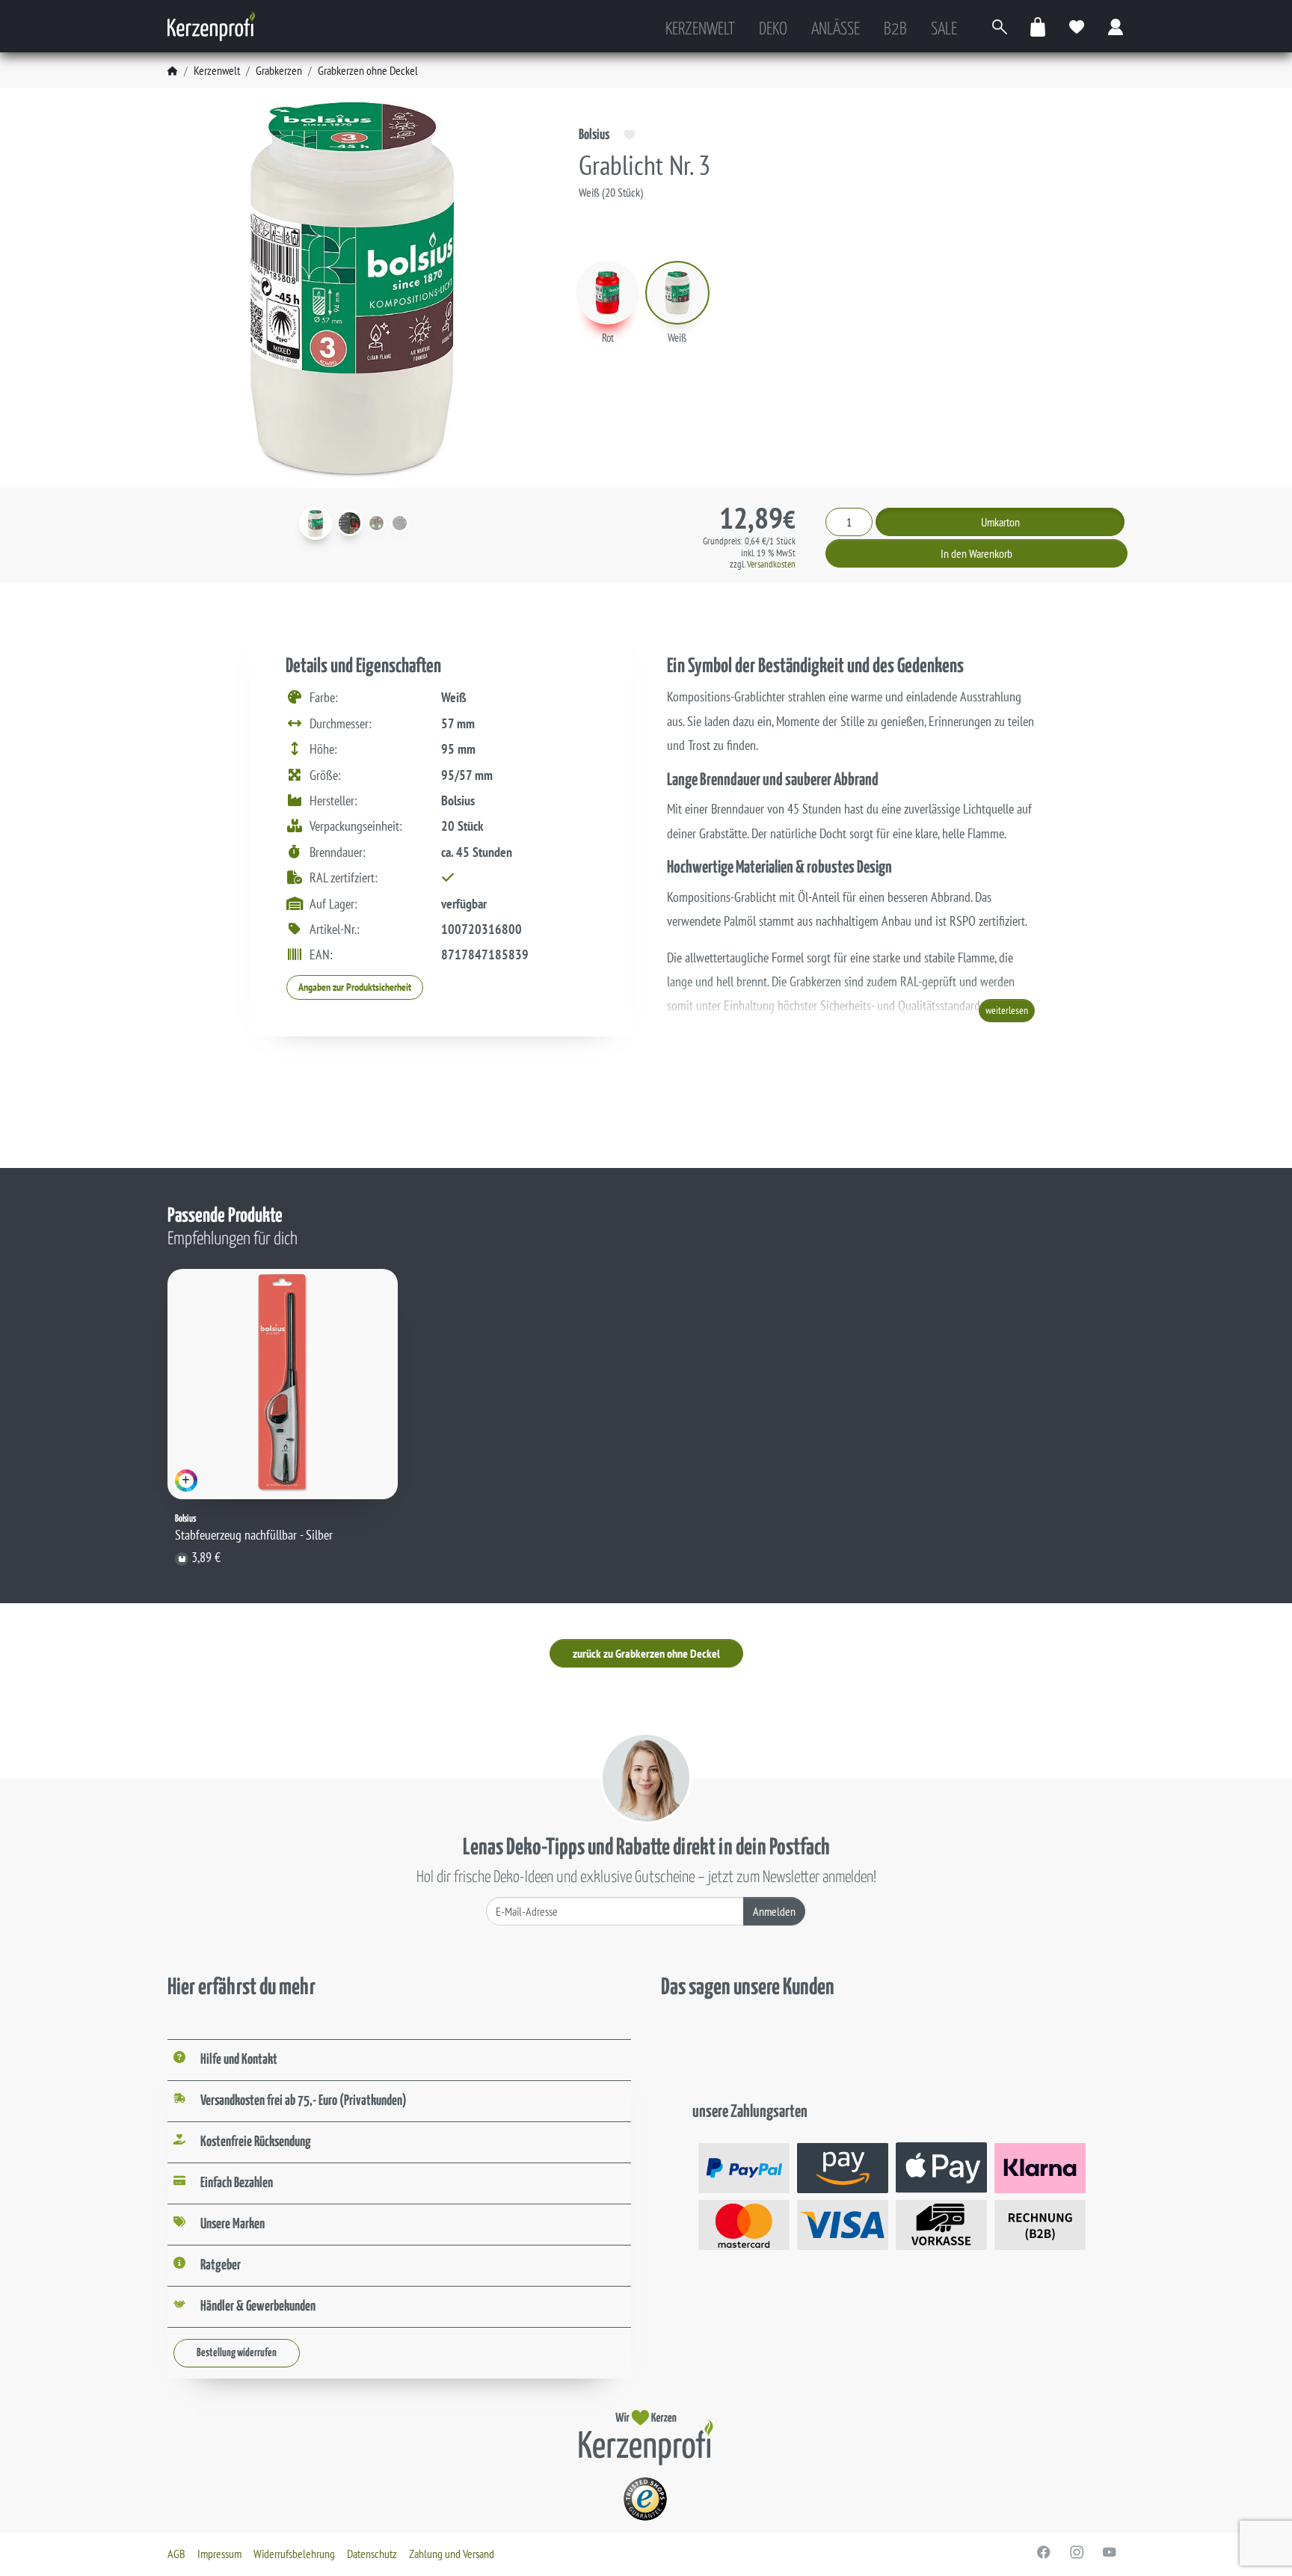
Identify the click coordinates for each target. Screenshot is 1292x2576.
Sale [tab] (944, 30)
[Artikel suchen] (1000, 27)
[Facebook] (1044, 2552)
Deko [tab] (773, 30)
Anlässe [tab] (836, 30)
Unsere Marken (233, 2224)
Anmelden (774, 1911)
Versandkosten (771, 564)
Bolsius (594, 135)
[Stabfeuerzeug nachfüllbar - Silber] (283, 1384)
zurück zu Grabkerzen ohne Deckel (646, 1653)
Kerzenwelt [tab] (700, 30)
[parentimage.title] (350, 523)
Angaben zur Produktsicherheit (355, 987)
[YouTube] (1110, 2552)
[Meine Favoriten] (1077, 27)
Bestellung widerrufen (237, 2353)
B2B (895, 30)
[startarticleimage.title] (316, 523)
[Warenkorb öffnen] (1039, 27)
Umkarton (1000, 522)
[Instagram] (1077, 2552)
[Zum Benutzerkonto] (1116, 27)
